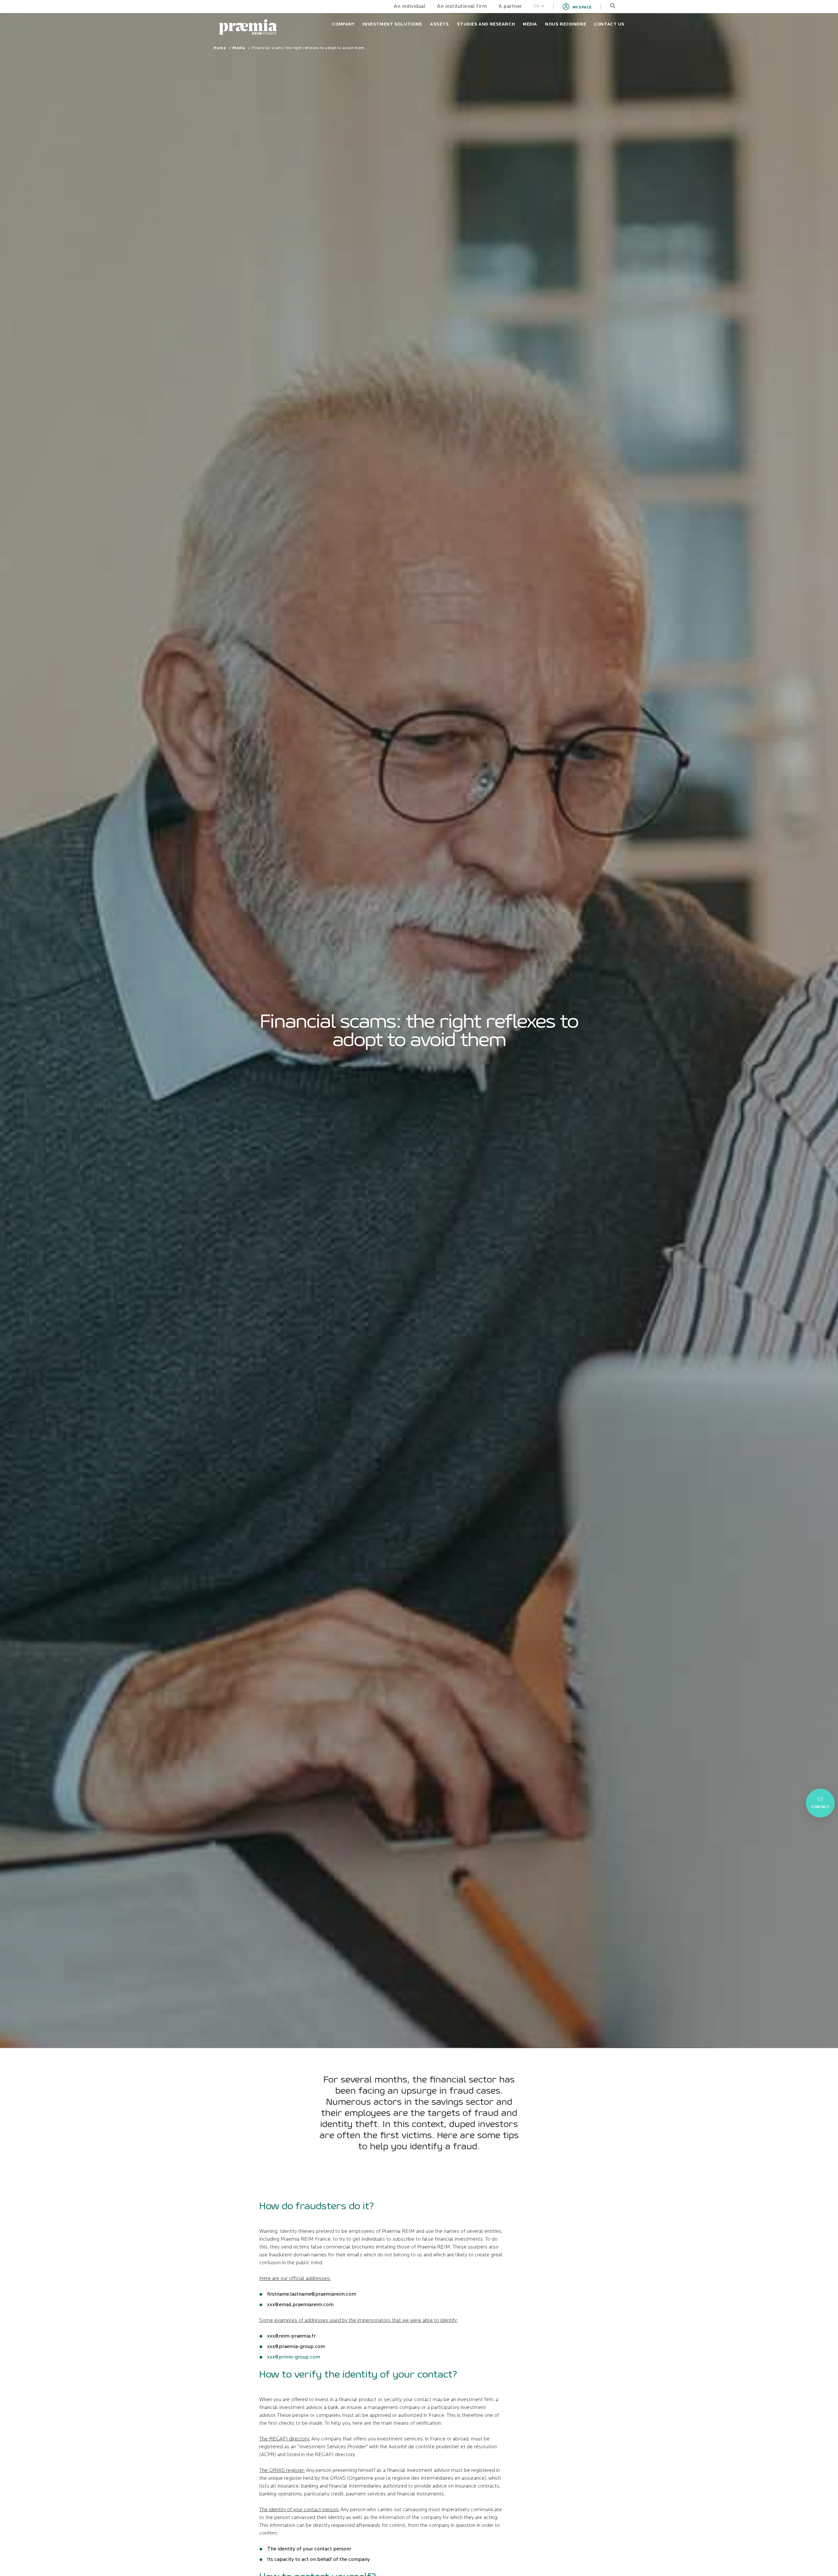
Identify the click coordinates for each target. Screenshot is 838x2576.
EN (537, 6)
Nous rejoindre (565, 24)
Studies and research (486, 24)
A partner (510, 7)
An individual (410, 7)
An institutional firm (462, 7)
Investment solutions (392, 24)
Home (220, 48)
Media (530, 24)
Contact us (609, 24)
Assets (439, 24)
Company (343, 24)
